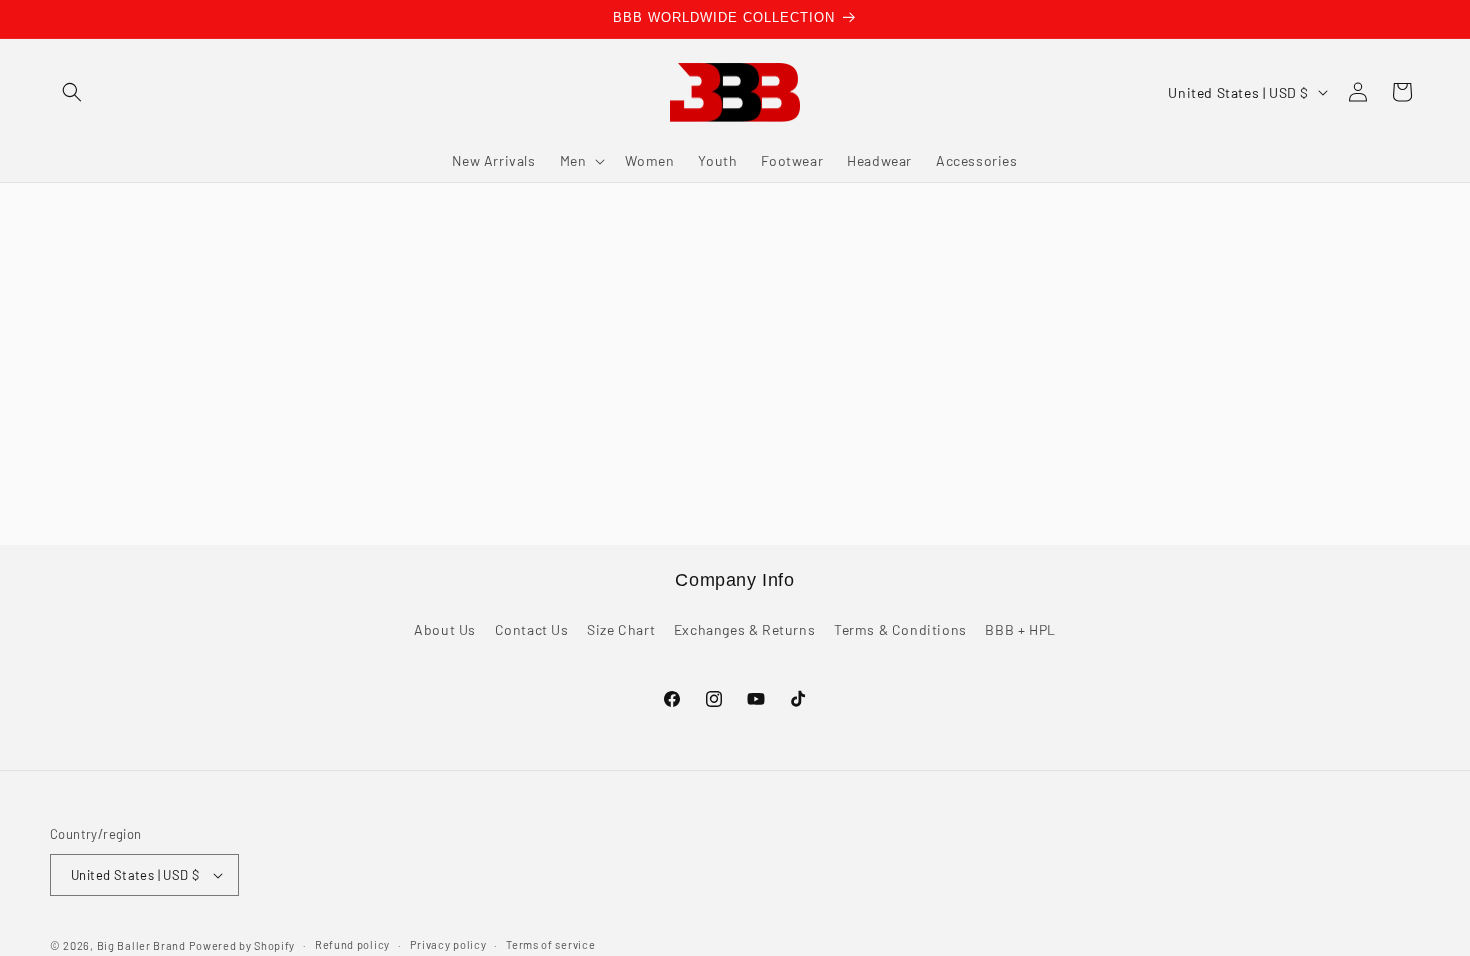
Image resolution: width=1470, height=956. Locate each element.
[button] (72, 92)
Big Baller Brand (141, 945)
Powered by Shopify (242, 945)
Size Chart (621, 630)
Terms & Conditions (900, 630)
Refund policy (352, 944)
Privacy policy (448, 944)
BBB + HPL (1020, 630)
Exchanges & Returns (744, 630)
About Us (445, 630)
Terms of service (550, 944)
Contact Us (532, 630)
